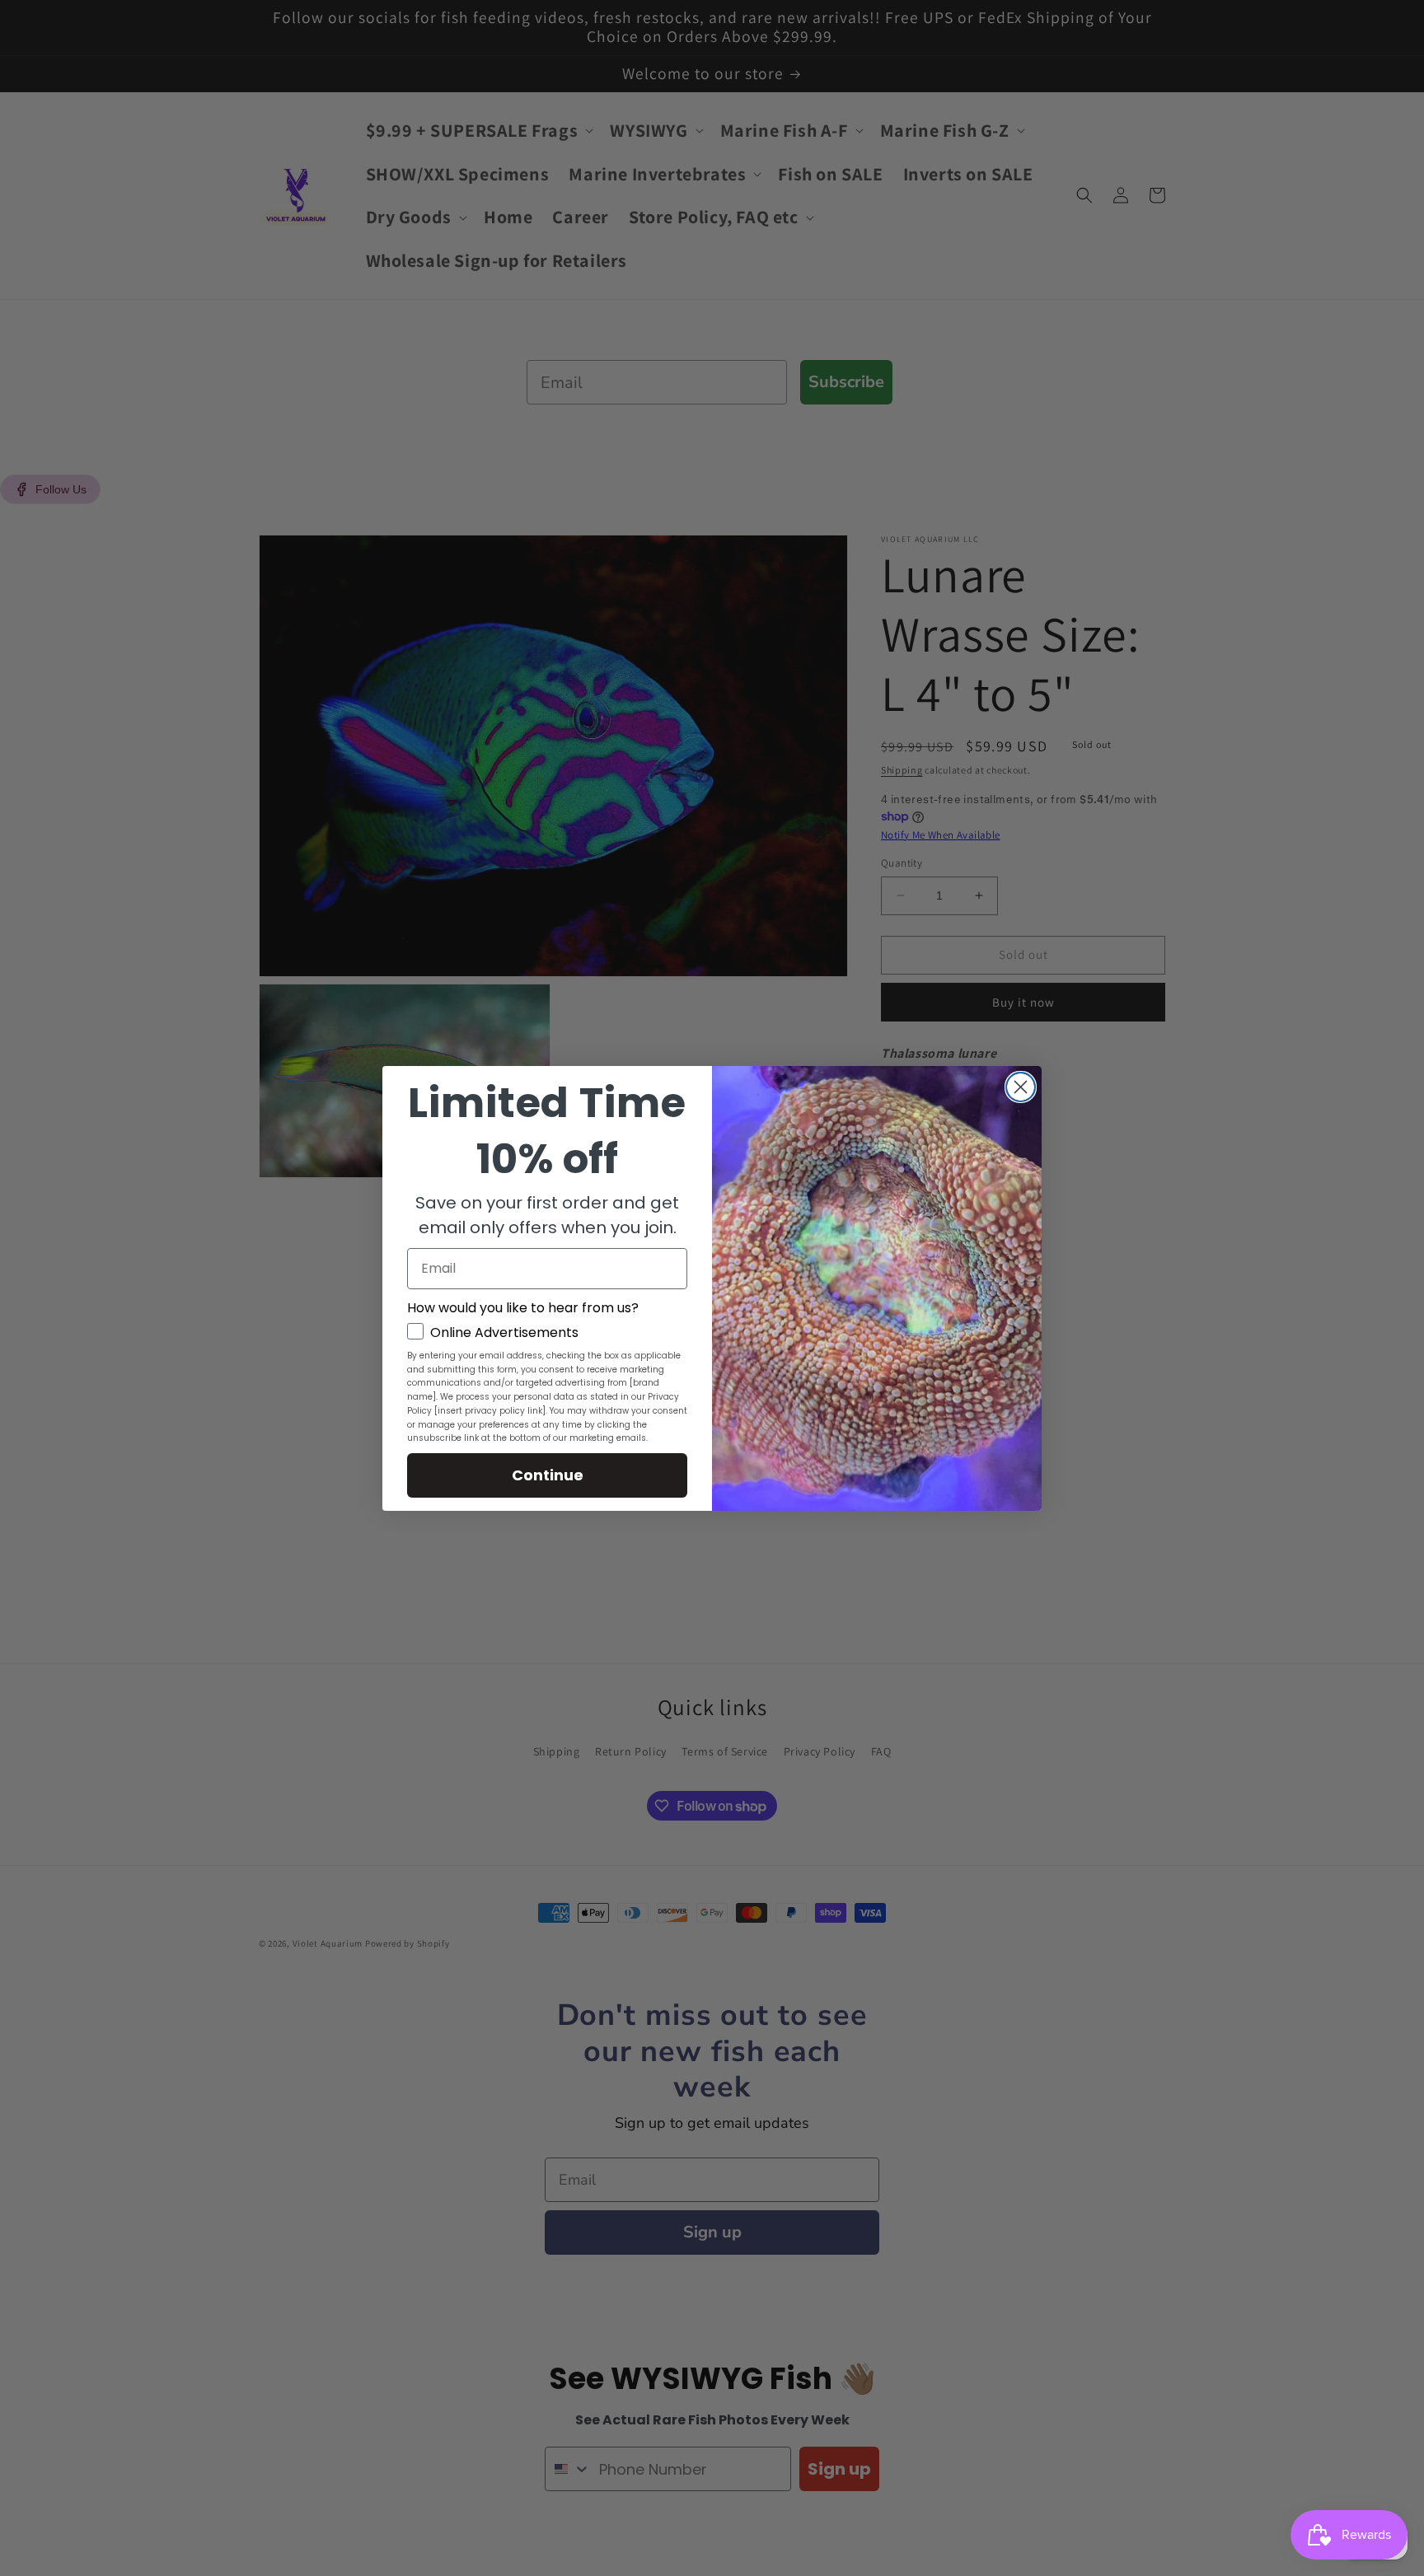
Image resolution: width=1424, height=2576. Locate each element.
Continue (548, 1475)
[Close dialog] (1021, 1087)
